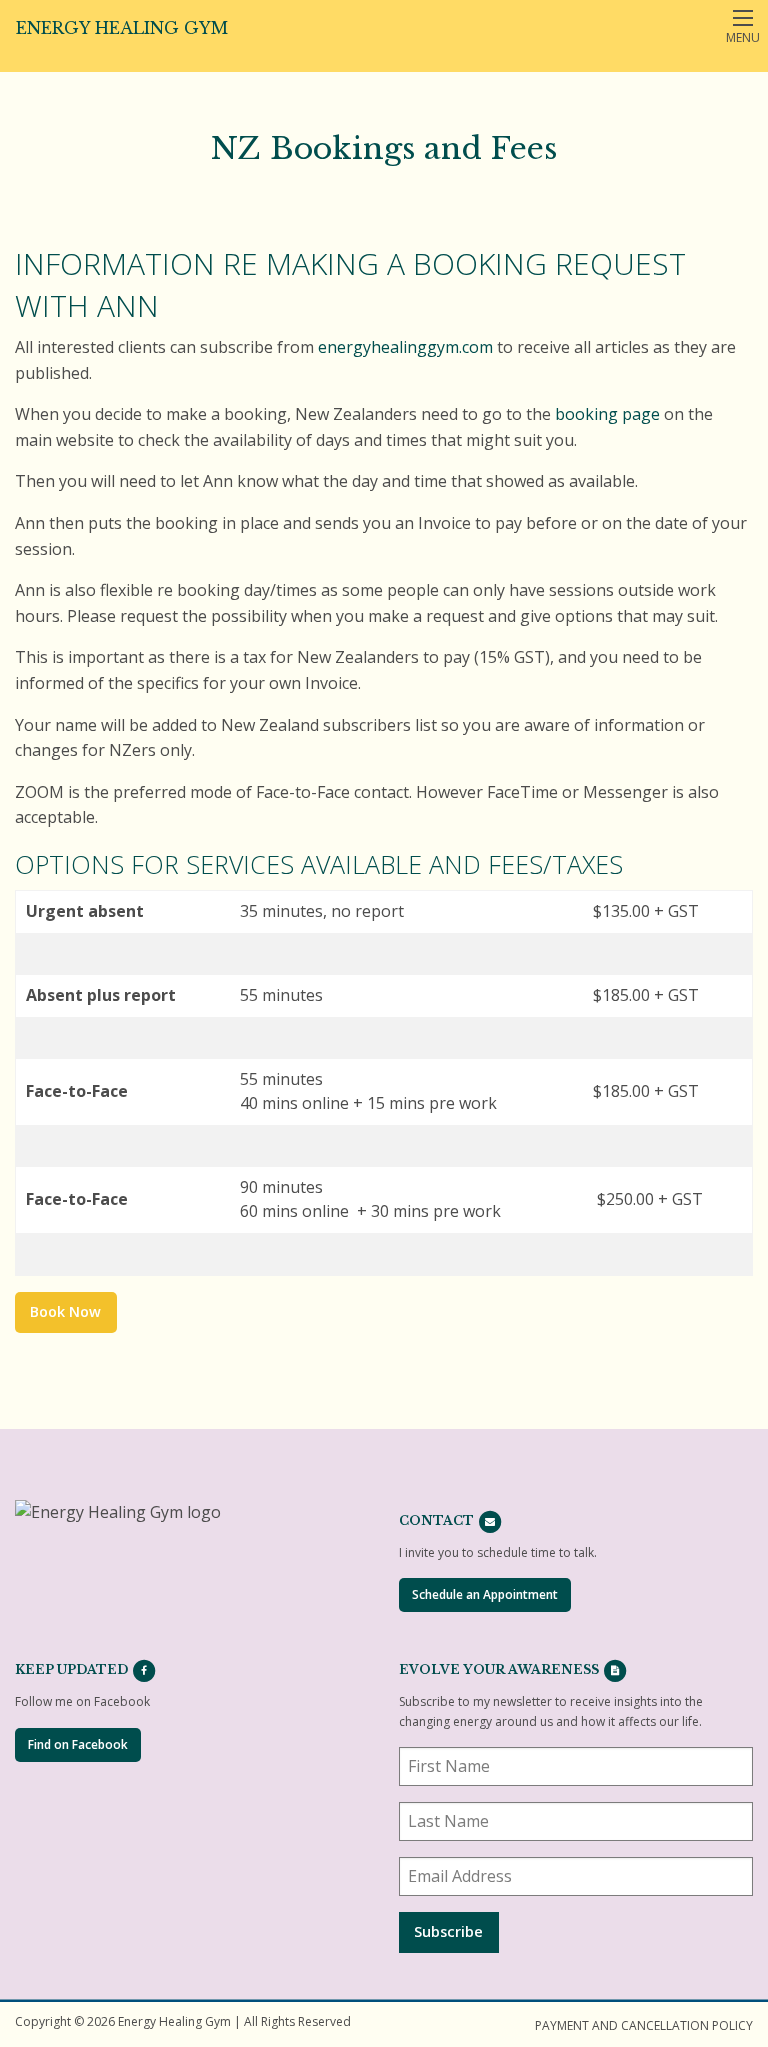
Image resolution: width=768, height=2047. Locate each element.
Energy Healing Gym (122, 28)
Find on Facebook (78, 1744)
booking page (607, 414)
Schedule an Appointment (485, 1594)
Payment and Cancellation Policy (644, 2025)
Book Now (65, 1311)
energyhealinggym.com (405, 347)
